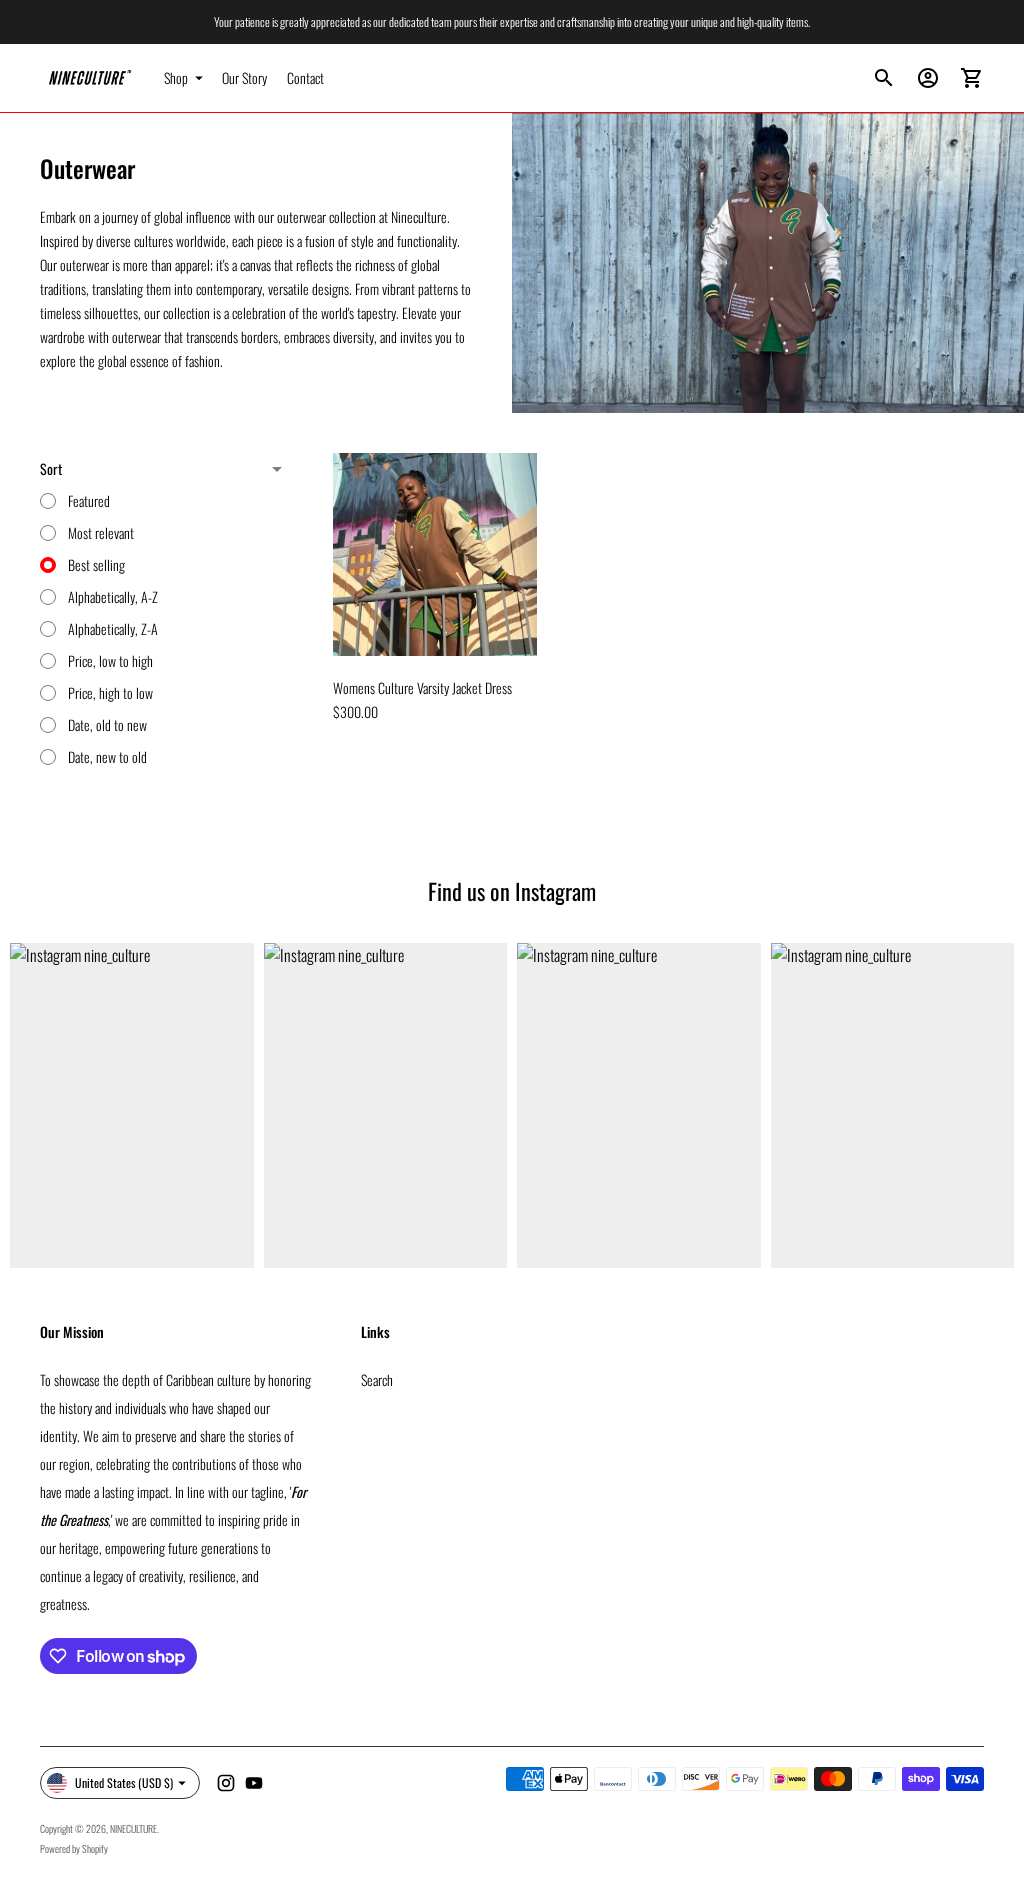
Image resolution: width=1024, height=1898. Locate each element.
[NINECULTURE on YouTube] (254, 1783)
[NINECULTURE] (90, 77)
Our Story (244, 77)
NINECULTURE (133, 1828)
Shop (176, 77)
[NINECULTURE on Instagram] (226, 1783)
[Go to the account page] (928, 78)
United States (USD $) (124, 1782)
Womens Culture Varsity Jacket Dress (422, 687)
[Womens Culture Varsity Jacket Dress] (435, 555)
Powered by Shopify (74, 1848)
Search (377, 1379)
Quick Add (434, 627)
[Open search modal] (884, 78)
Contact (305, 77)
